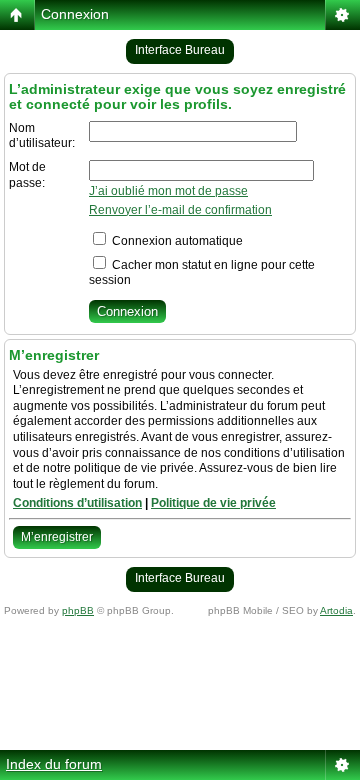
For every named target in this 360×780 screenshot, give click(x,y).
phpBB (78, 610)
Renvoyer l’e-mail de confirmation (180, 210)
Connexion (75, 14)
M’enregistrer (57, 537)
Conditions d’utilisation (77, 503)
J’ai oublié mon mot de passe (168, 191)
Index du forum (54, 764)
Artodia (336, 610)
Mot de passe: (27, 175)
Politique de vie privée (213, 503)
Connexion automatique (176, 241)
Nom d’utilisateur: (42, 136)
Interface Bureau (180, 50)
